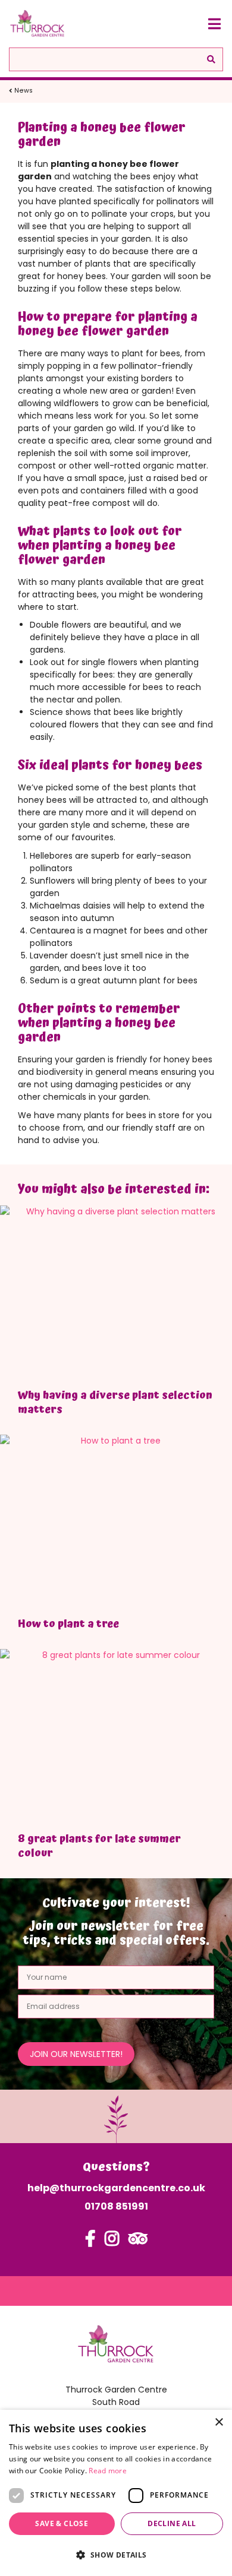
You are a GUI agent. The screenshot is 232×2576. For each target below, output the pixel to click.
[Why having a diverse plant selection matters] (116, 1292)
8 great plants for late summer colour (99, 1846)
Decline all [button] (172, 2523)
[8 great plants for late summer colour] (116, 1736)
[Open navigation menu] (214, 24)
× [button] (219, 2422)
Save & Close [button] (62, 2523)
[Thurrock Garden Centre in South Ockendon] (37, 24)
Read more (108, 2471)
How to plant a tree (68, 1624)
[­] (90, 2244)
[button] (116, 2555)
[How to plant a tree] (116, 1522)
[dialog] (116, 2493)
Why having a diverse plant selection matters (115, 1402)
